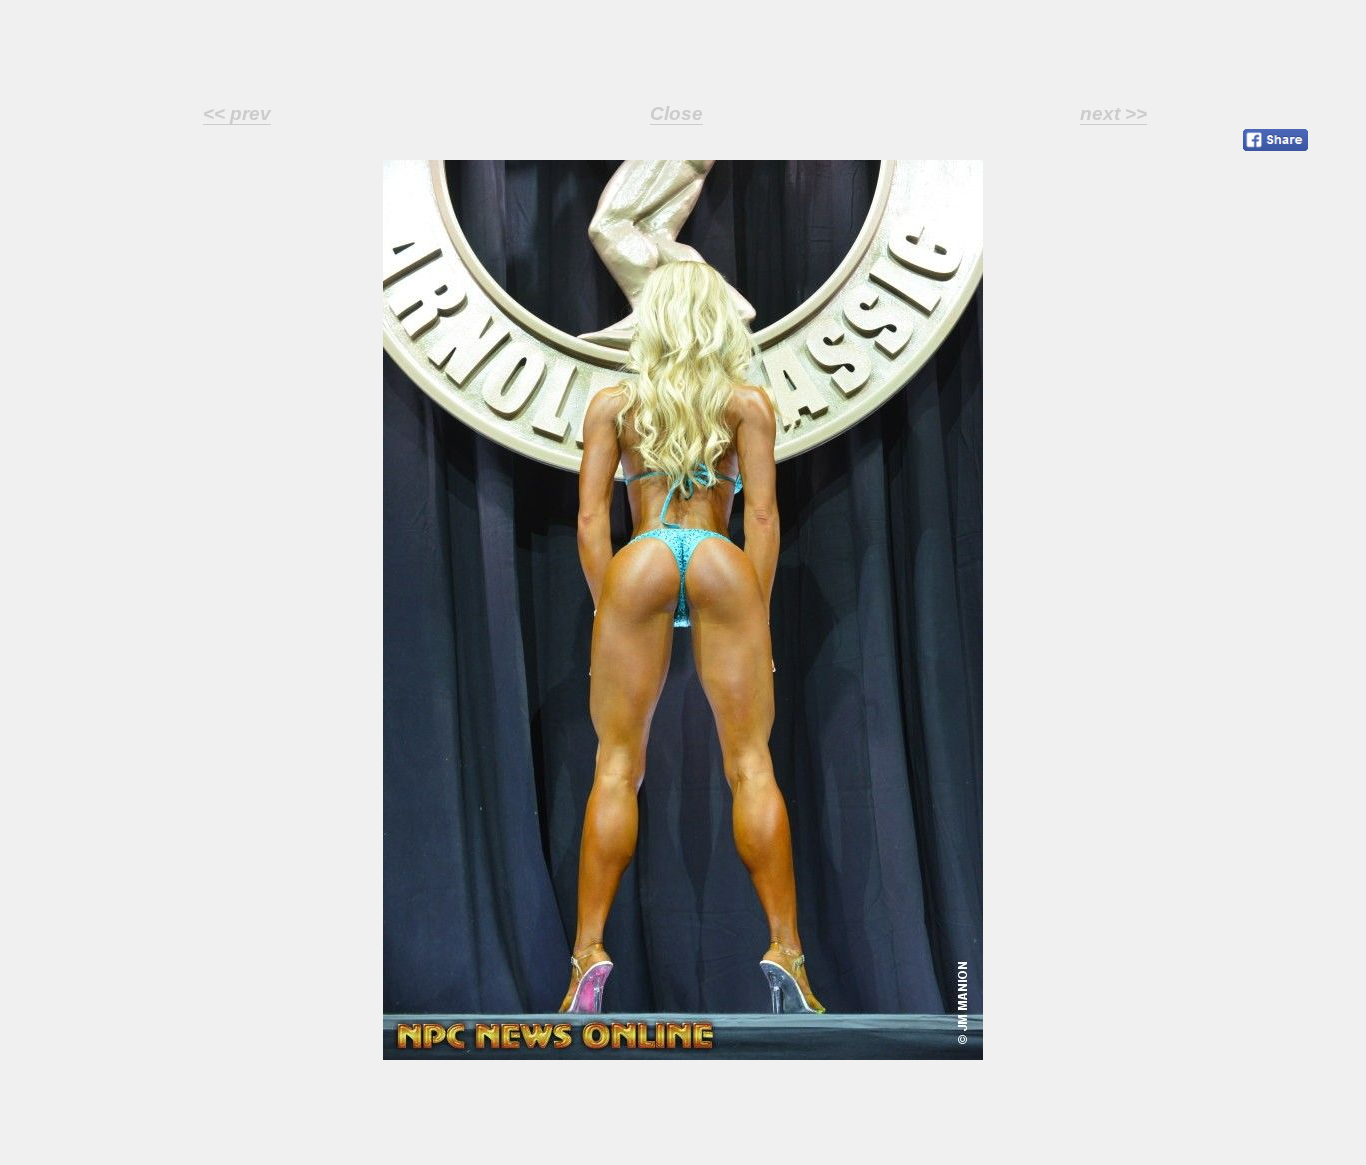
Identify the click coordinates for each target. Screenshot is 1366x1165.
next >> (1113, 113)
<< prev (237, 113)
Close (676, 113)
